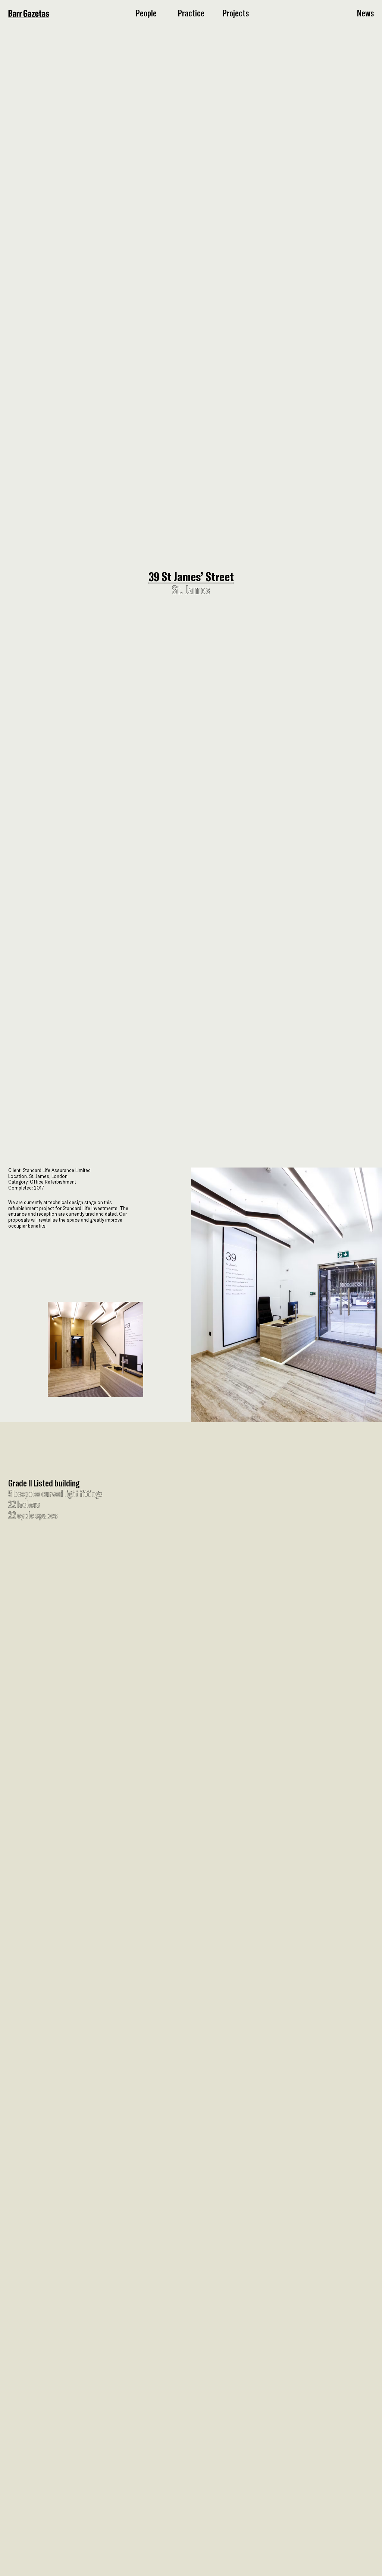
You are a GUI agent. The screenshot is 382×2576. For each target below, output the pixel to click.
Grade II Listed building (44, 1484)
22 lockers (24, 1505)
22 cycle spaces (33, 1516)
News (365, 13)
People (146, 13)
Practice (191, 13)
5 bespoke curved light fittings (55, 1494)
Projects (236, 13)
